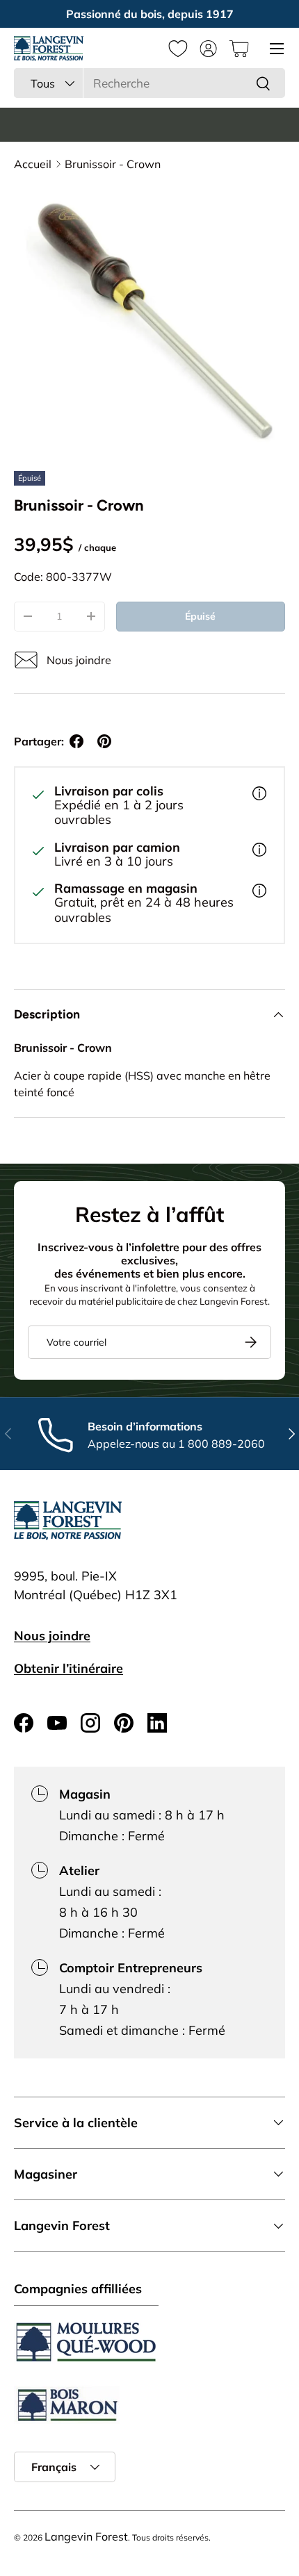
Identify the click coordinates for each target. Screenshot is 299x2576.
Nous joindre (52, 1636)
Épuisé (200, 616)
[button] (239, 49)
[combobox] (149, 83)
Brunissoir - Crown (113, 164)
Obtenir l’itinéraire (68, 1668)
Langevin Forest (86, 2536)
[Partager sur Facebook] (76, 741)
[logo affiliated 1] (86, 2342)
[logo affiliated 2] (67, 2405)
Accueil (33, 164)
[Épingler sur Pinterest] (104, 741)
